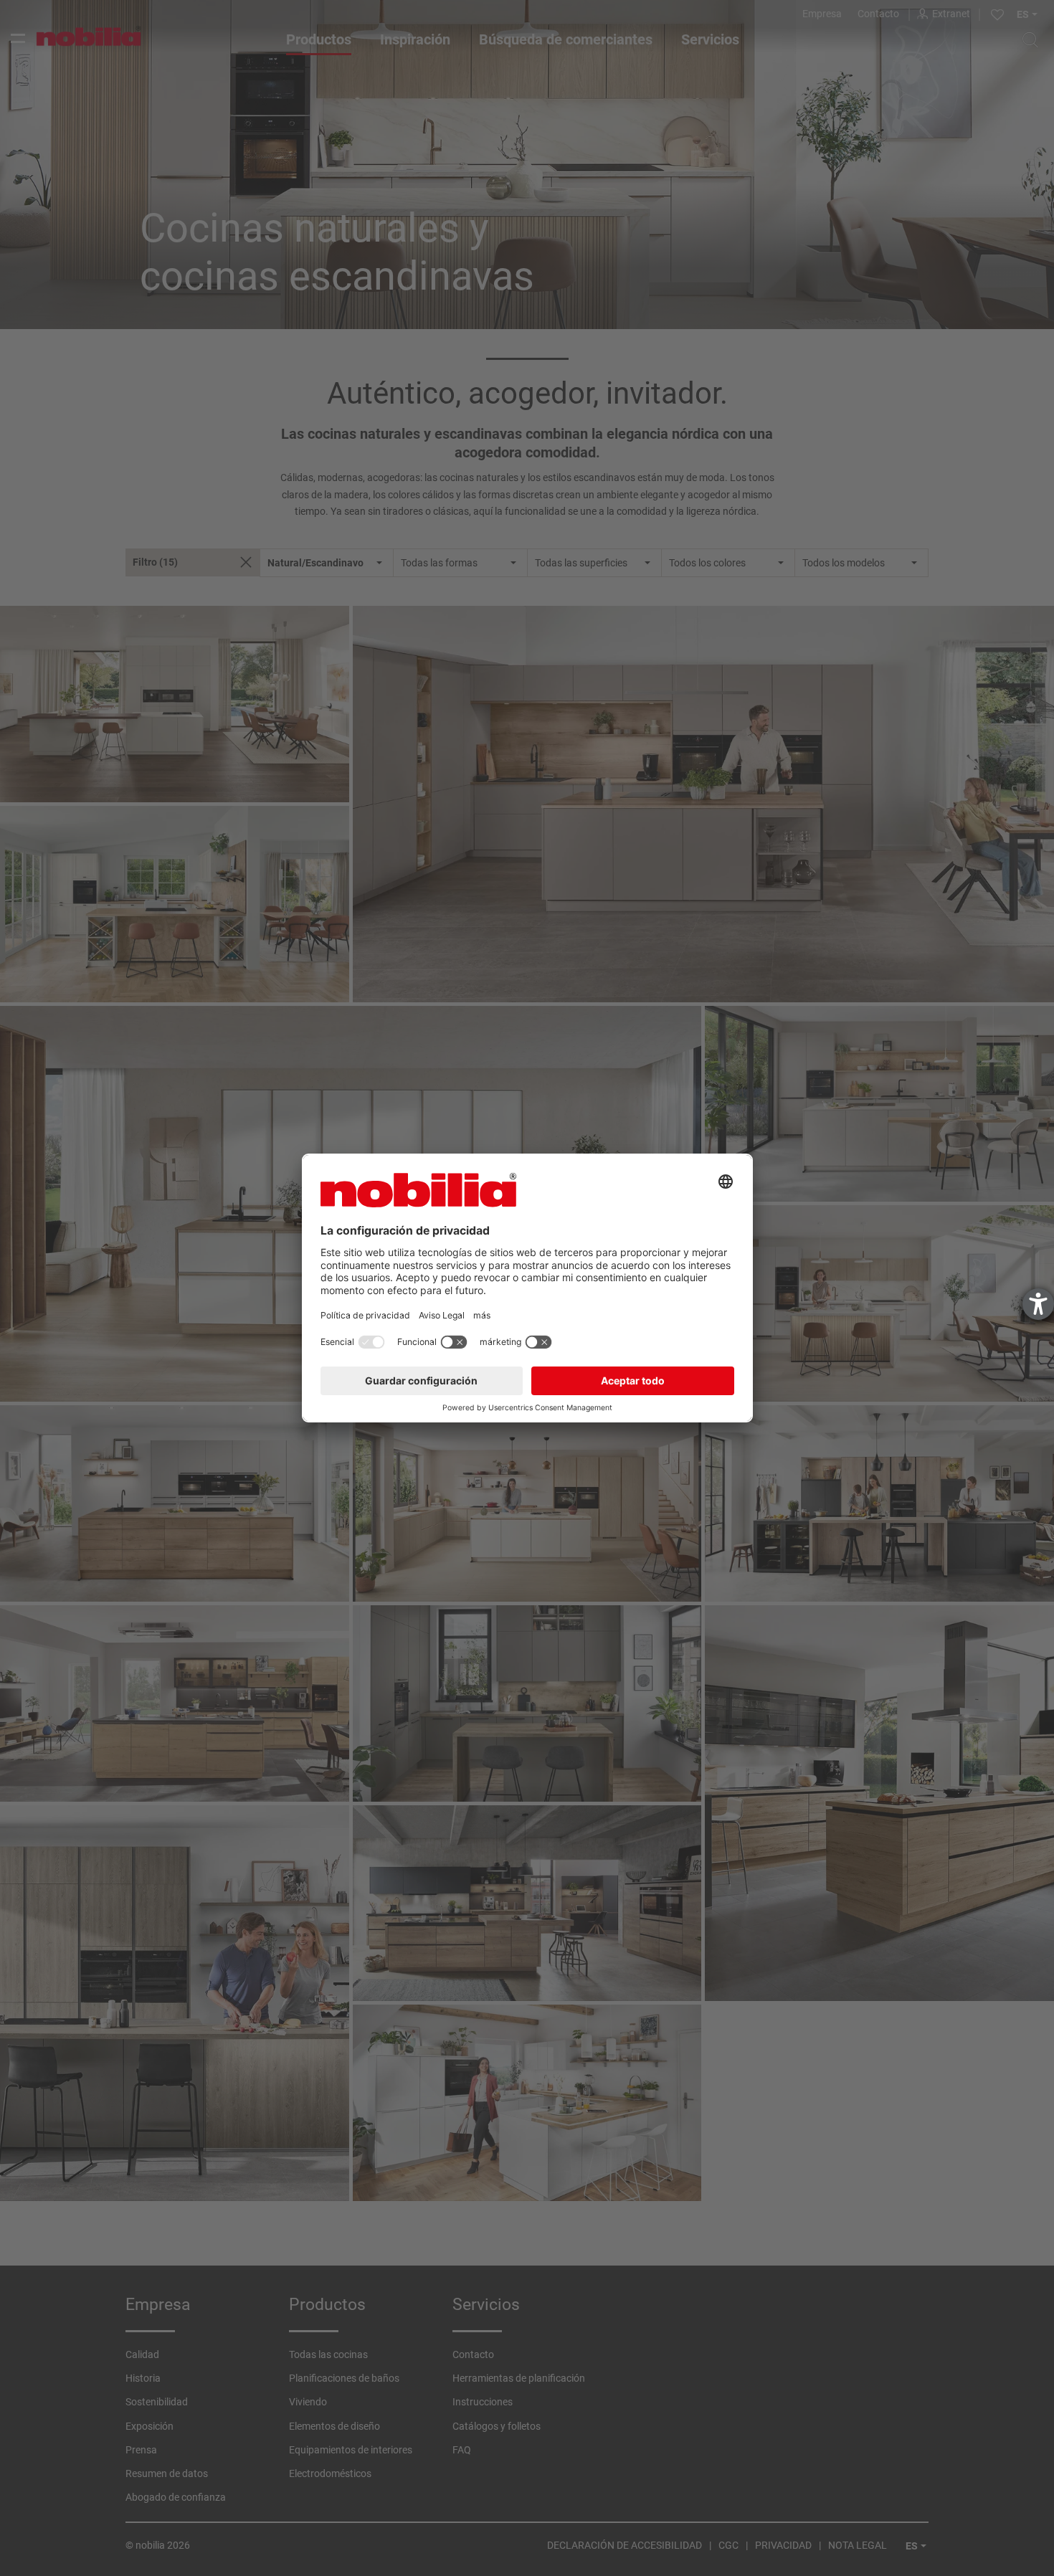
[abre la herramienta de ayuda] (1038, 1304)
